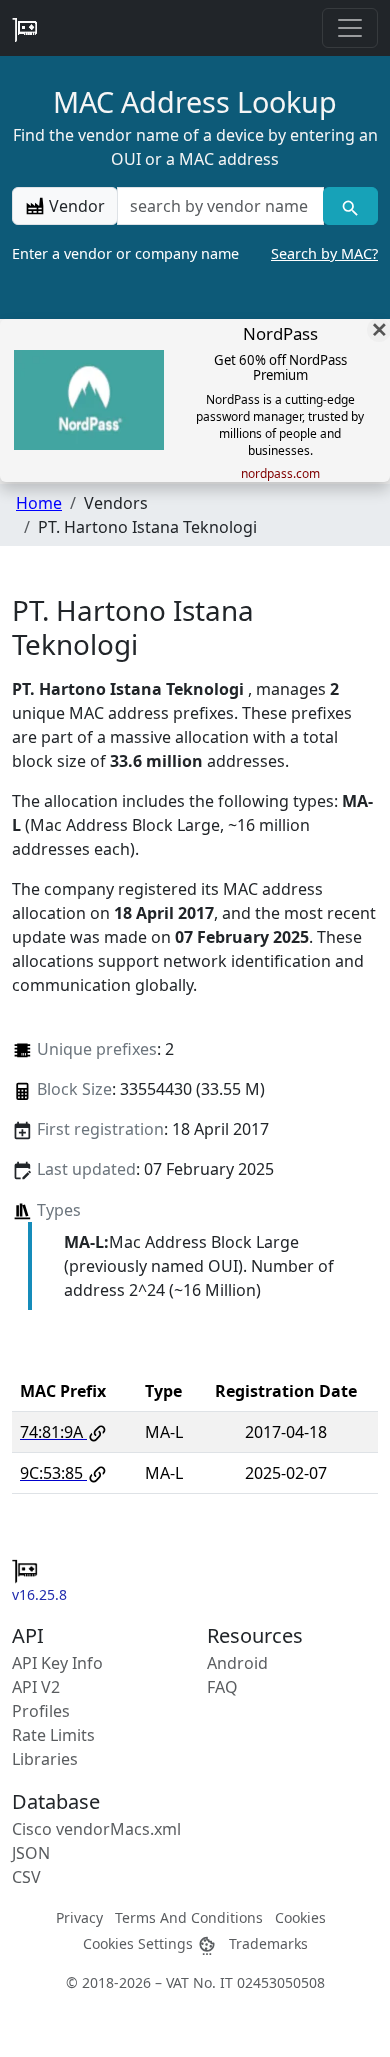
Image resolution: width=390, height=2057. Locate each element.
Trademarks (268, 1943)
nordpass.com (280, 474)
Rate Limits (53, 1735)
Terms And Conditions (189, 1917)
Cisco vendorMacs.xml (96, 1829)
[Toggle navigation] (350, 28)
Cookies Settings (140, 1943)
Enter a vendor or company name (195, 253)
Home (39, 503)
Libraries (45, 1759)
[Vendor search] (350, 206)
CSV (26, 1877)
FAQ (222, 1687)
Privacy (79, 1917)
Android (237, 1663)
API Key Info (57, 1663)
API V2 (36, 1687)
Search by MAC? (324, 253)
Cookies (300, 1917)
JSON (31, 1853)
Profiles (41, 1711)
